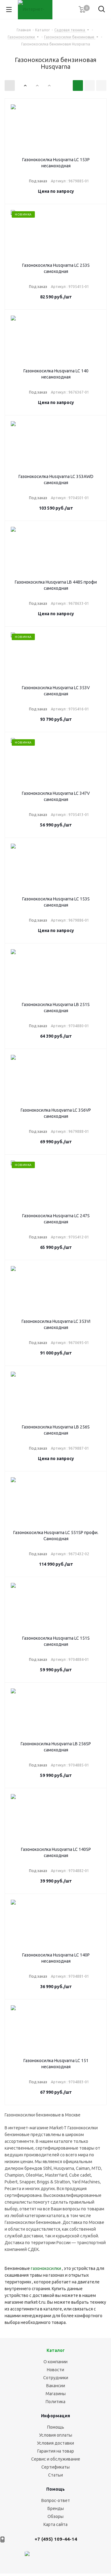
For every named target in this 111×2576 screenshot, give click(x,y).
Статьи (55, 2475)
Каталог (56, 2350)
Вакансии (56, 2386)
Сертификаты (55, 2467)
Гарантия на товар (56, 2451)
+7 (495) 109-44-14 (56, 2539)
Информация (55, 2416)
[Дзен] (27, 2557)
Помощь (56, 2427)
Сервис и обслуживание (56, 2459)
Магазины (56, 2394)
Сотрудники (56, 2378)
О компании (55, 2362)
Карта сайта (55, 2524)
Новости (55, 2370)
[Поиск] (102, 10)
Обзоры (55, 2516)
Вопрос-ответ (56, 2500)
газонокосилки (46, 2268)
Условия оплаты (56, 2435)
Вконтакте (43, 2557)
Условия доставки (55, 2443)
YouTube (73, 2557)
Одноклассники (89, 2557)
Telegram (58, 2557)
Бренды (56, 2508)
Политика (55, 2402)
